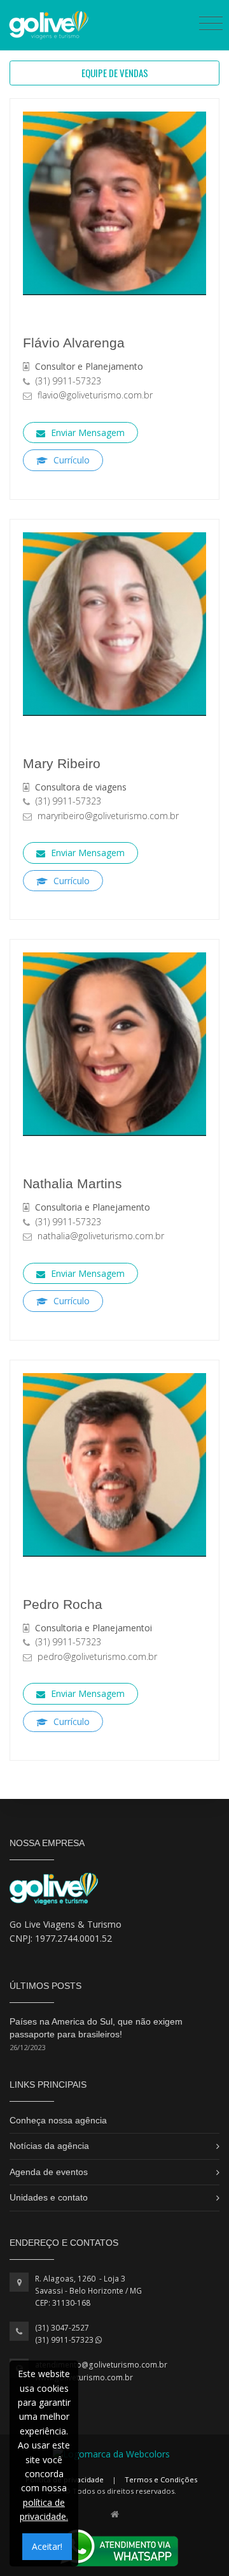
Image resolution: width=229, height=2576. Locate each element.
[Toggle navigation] (211, 23)
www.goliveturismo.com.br (84, 2377)
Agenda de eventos (49, 2172)
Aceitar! (47, 2546)
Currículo (70, 460)
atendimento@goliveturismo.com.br (101, 2365)
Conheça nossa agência (58, 2120)
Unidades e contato (49, 2197)
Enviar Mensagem (87, 433)
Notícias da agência (49, 2146)
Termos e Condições (161, 2479)
